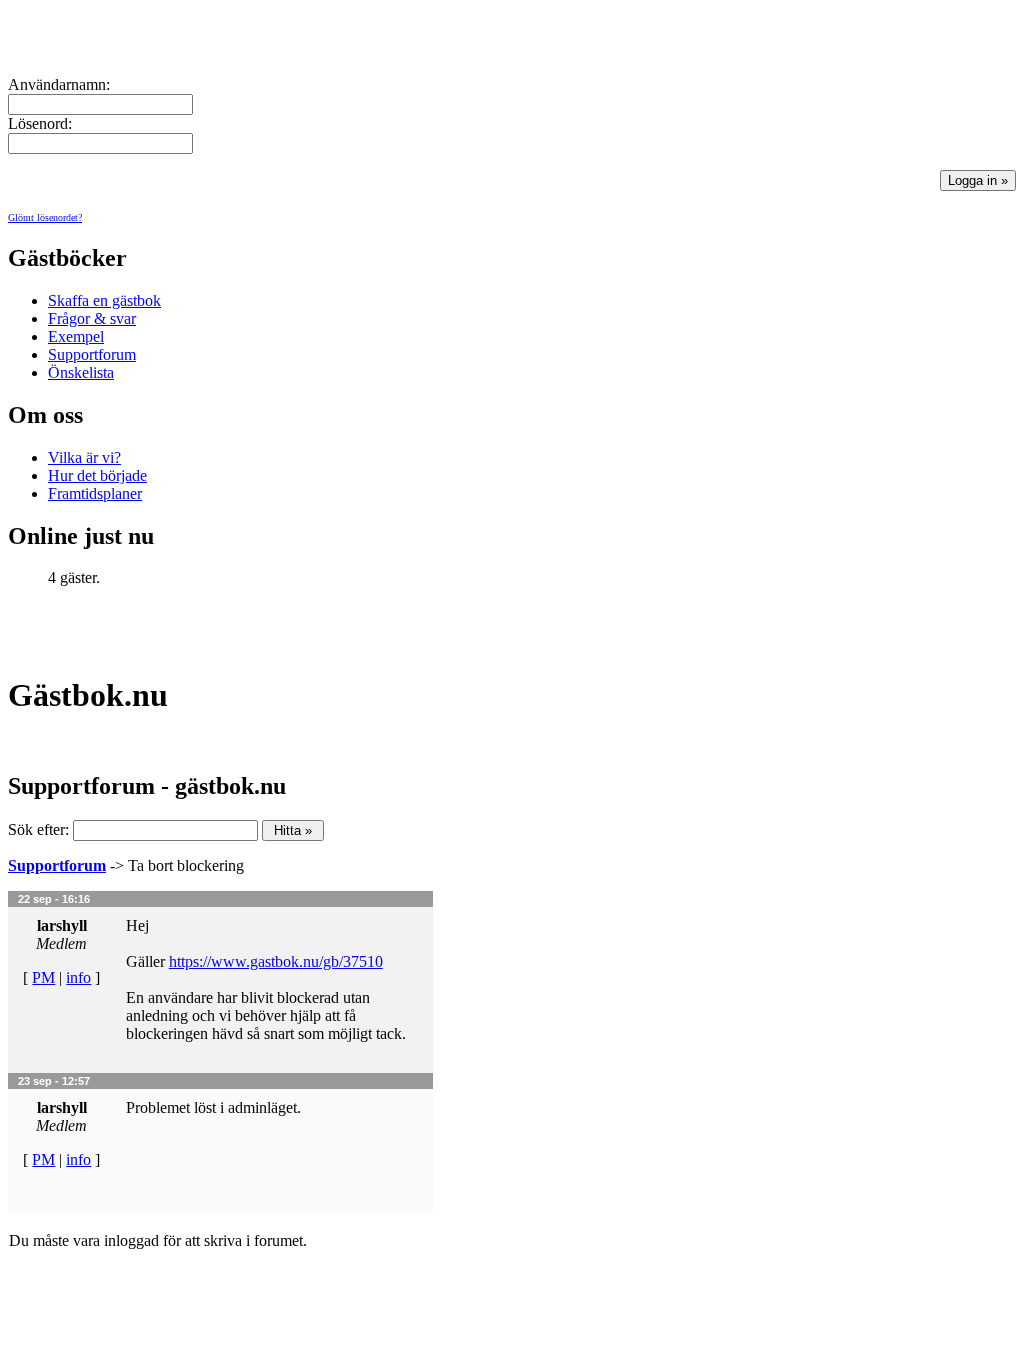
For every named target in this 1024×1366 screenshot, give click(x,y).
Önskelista (81, 372)
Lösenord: (40, 123)
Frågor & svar (92, 318)
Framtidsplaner (95, 493)
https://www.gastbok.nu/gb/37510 (276, 961)
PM (43, 977)
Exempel (76, 336)
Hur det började (97, 475)
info (78, 977)
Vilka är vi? (84, 457)
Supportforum (92, 354)
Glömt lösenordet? (45, 217)
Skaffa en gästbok (104, 300)
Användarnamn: (59, 84)
